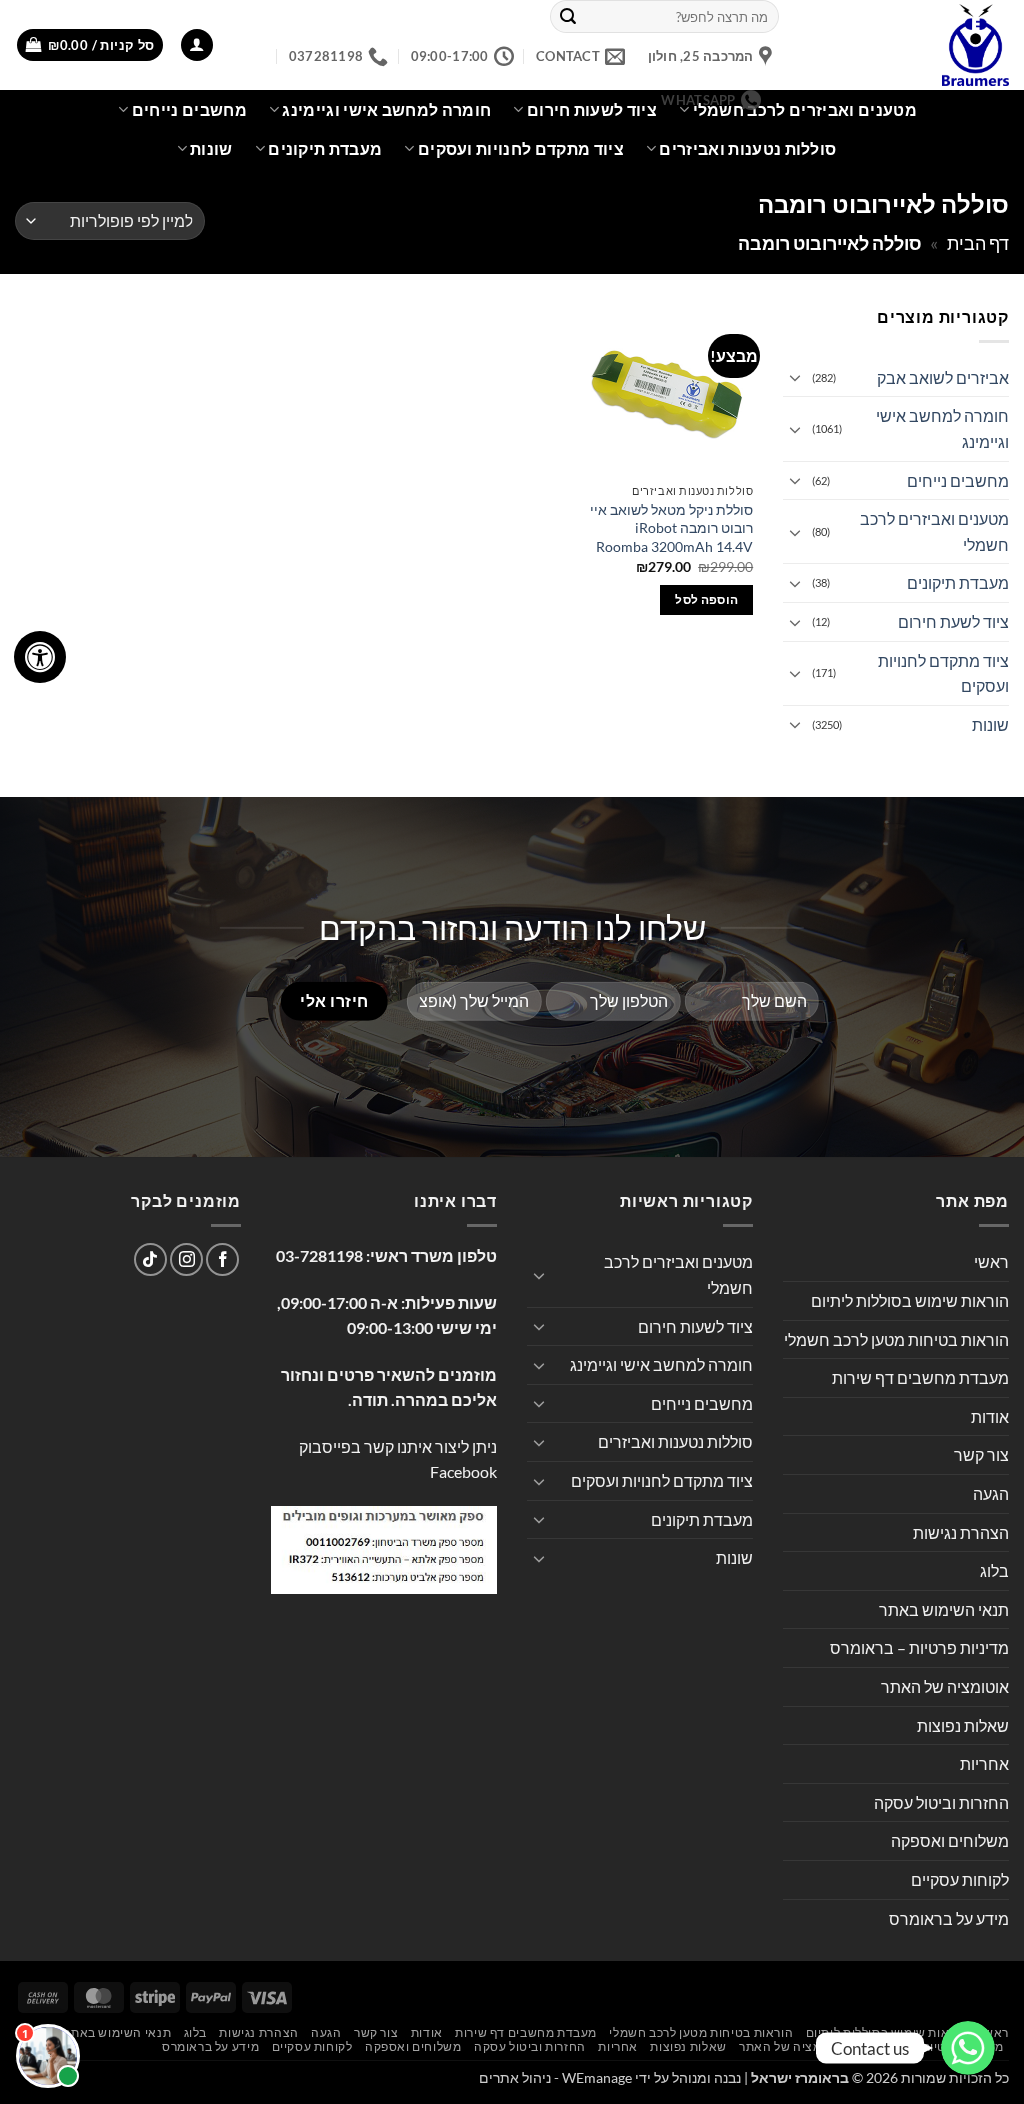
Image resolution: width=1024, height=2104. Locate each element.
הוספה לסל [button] (706, 599)
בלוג (994, 1570)
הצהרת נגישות (961, 1532)
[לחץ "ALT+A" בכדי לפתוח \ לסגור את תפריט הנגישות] (40, 657)
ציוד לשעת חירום (953, 621)
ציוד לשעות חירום (695, 1326)
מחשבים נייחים (189, 109)
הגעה (991, 1493)
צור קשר (981, 1454)
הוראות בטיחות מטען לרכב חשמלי (896, 1339)
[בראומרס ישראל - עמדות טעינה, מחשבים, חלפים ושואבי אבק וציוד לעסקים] (909, 45)
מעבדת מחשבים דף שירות (920, 1377)
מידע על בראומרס (949, 1918)
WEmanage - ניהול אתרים (555, 2077)
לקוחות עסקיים (960, 1879)
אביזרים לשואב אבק (943, 377)
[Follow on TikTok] (150, 1259)
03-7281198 (319, 1255)
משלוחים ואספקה (950, 1840)
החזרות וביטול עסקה (941, 1802)
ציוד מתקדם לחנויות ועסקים (521, 148)
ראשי (991, 1261)
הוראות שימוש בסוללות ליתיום (910, 1300)
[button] (197, 45)
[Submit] (568, 17)
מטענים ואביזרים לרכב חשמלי (805, 109)
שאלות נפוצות (963, 1725)
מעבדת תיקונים (325, 148)
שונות (211, 148)
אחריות (984, 1763)
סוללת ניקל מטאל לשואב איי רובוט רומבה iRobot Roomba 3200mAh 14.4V (671, 528)
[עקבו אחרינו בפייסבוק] (222, 1259)
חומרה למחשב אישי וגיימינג (942, 428)
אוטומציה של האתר (945, 1686)
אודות (990, 1416)
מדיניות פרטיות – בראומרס (919, 1647)
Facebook (463, 1471)
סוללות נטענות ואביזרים (747, 148)
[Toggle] (795, 377)
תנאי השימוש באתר (944, 1609)
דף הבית (978, 243)
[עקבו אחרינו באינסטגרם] (186, 1259)
